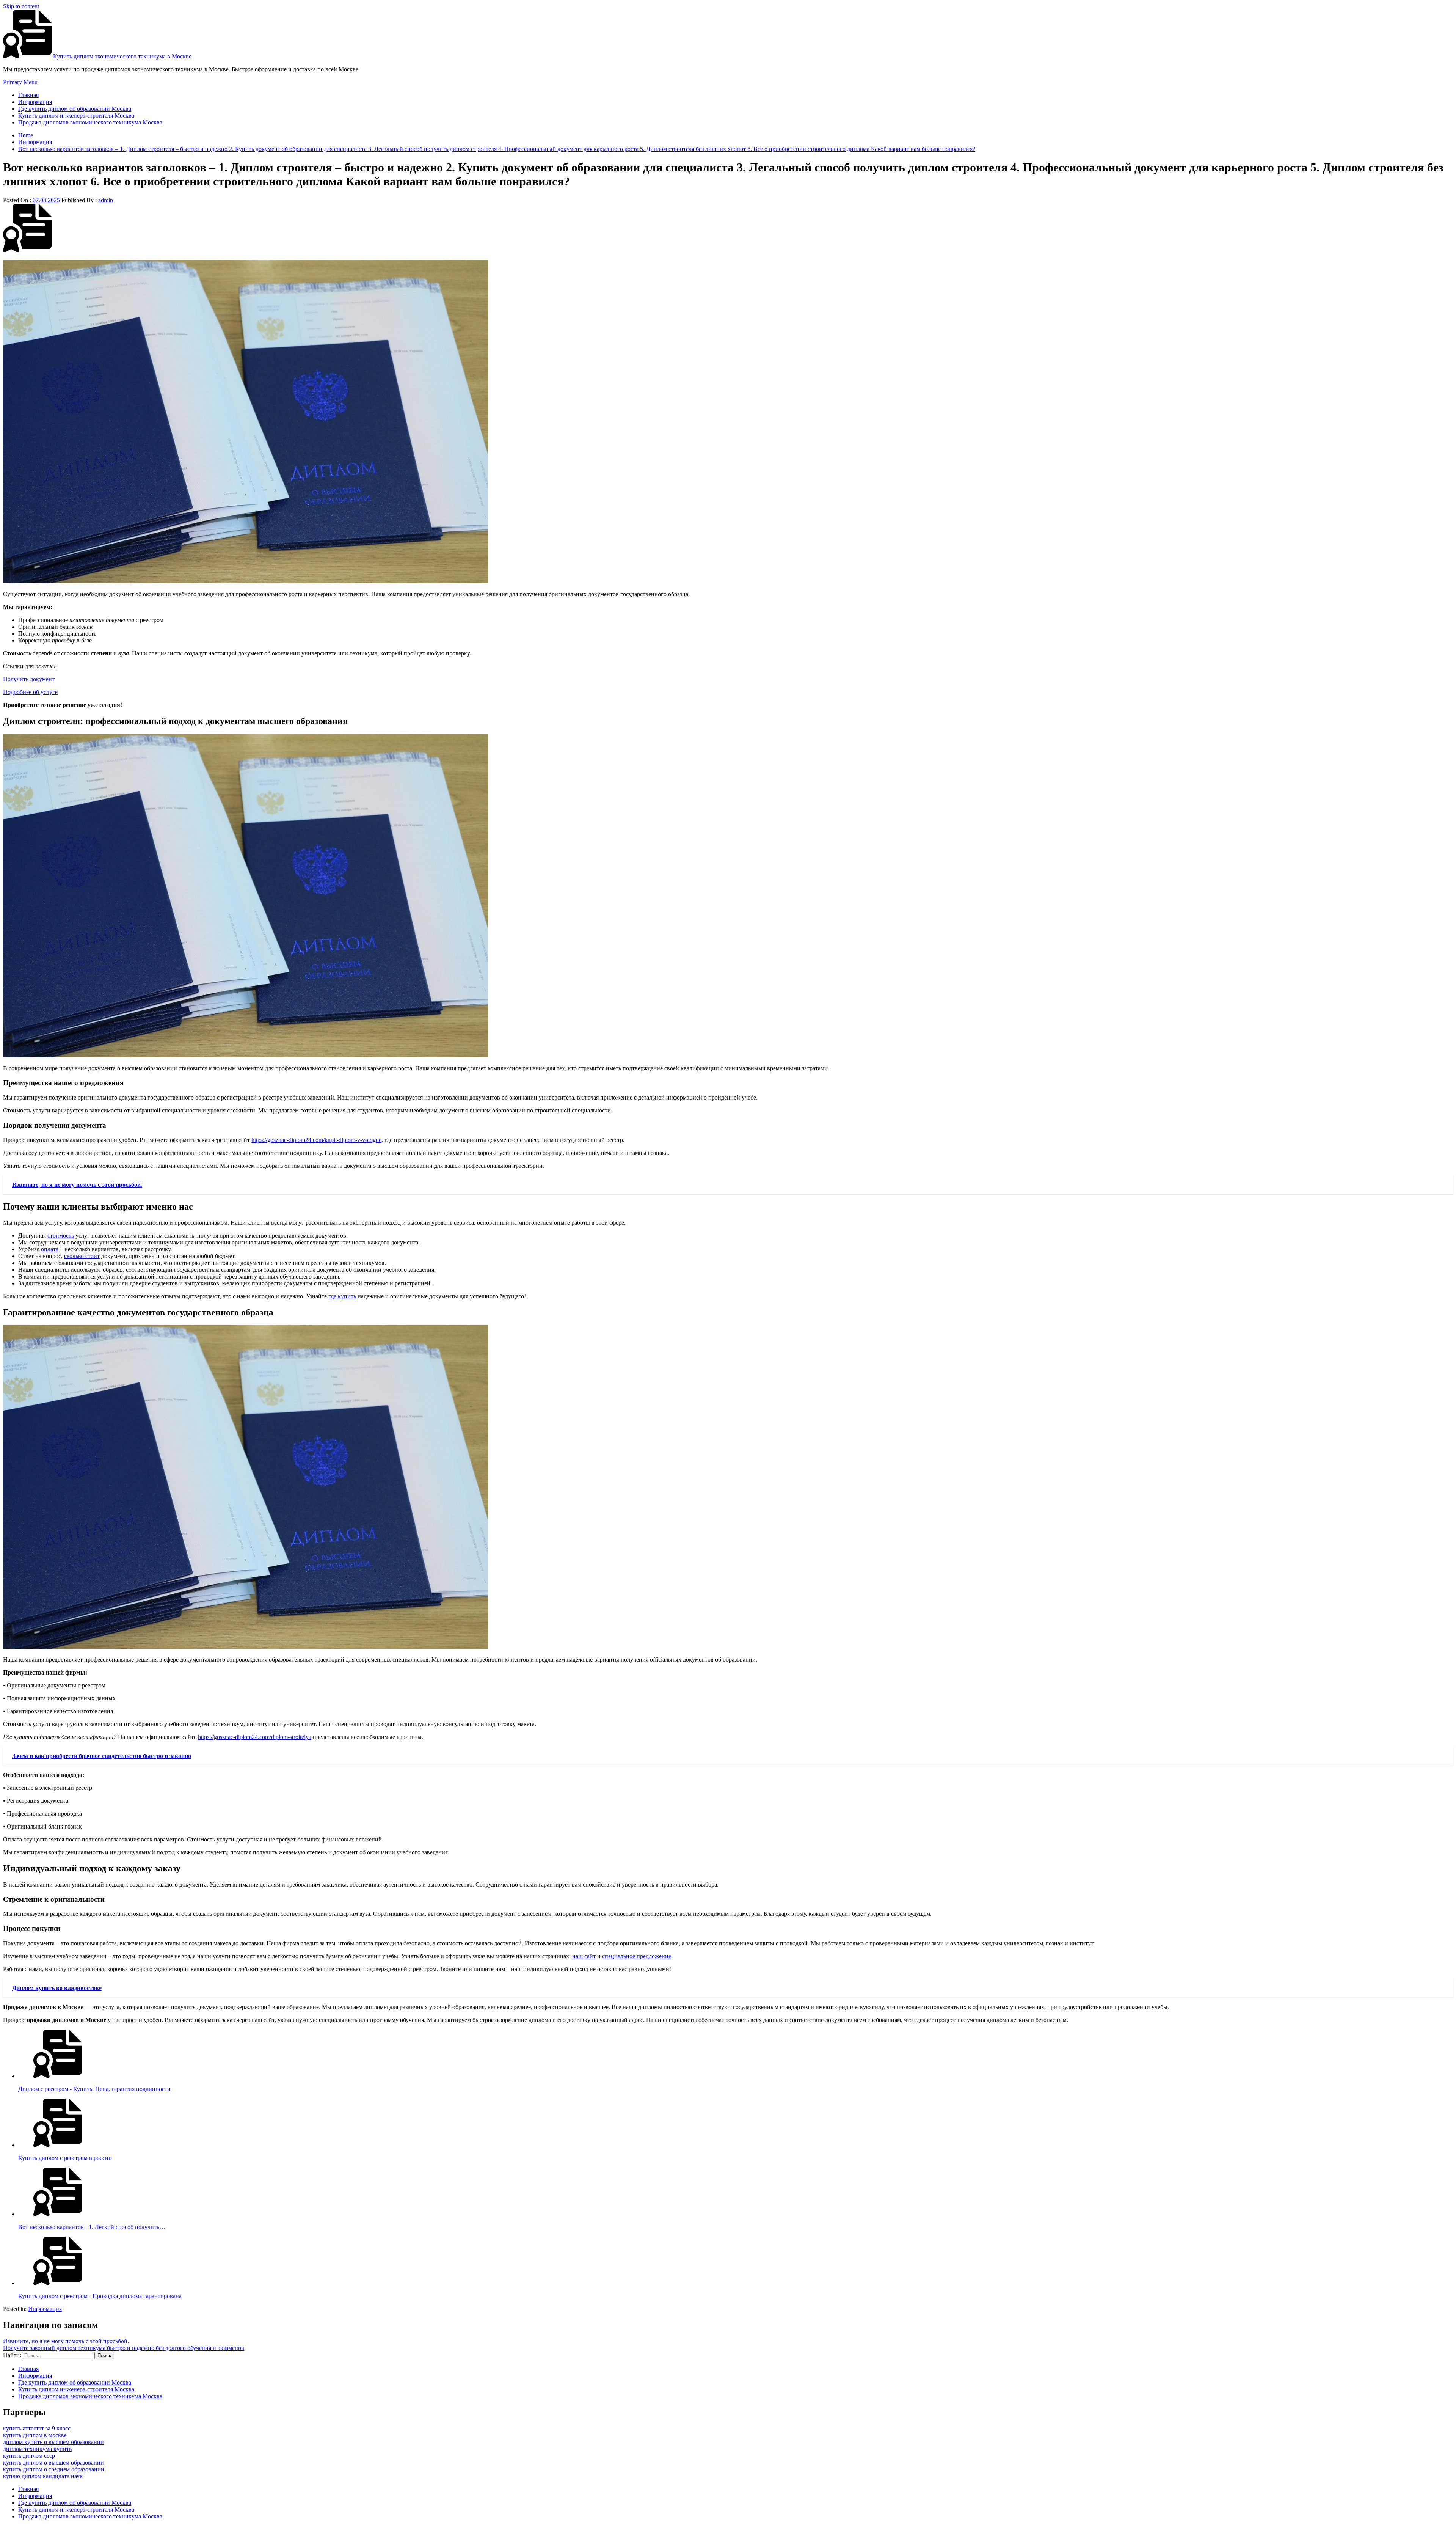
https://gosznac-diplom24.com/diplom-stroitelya (255, 1737)
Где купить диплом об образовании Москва (75, 109)
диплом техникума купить (37, 2449)
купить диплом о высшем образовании (53, 2462)
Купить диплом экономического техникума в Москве (122, 56)
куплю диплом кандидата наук (43, 2476)
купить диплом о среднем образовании (54, 2469)
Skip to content (21, 6)
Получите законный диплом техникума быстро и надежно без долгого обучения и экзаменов (124, 2348)
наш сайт (584, 1956)
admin (106, 200)
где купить (342, 1296)
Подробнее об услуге (30, 692)
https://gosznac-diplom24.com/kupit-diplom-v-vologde (316, 1140)
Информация (35, 102)
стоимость (61, 1236)
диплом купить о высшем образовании (53, 2442)
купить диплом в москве (35, 2435)
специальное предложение (637, 1956)
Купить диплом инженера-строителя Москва (76, 115)
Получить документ (29, 679)
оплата (50, 1249)
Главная (28, 95)
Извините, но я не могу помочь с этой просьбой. (66, 2341)
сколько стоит (82, 1256)
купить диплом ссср (29, 2456)
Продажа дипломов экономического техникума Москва (90, 122)
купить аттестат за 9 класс (37, 2428)
